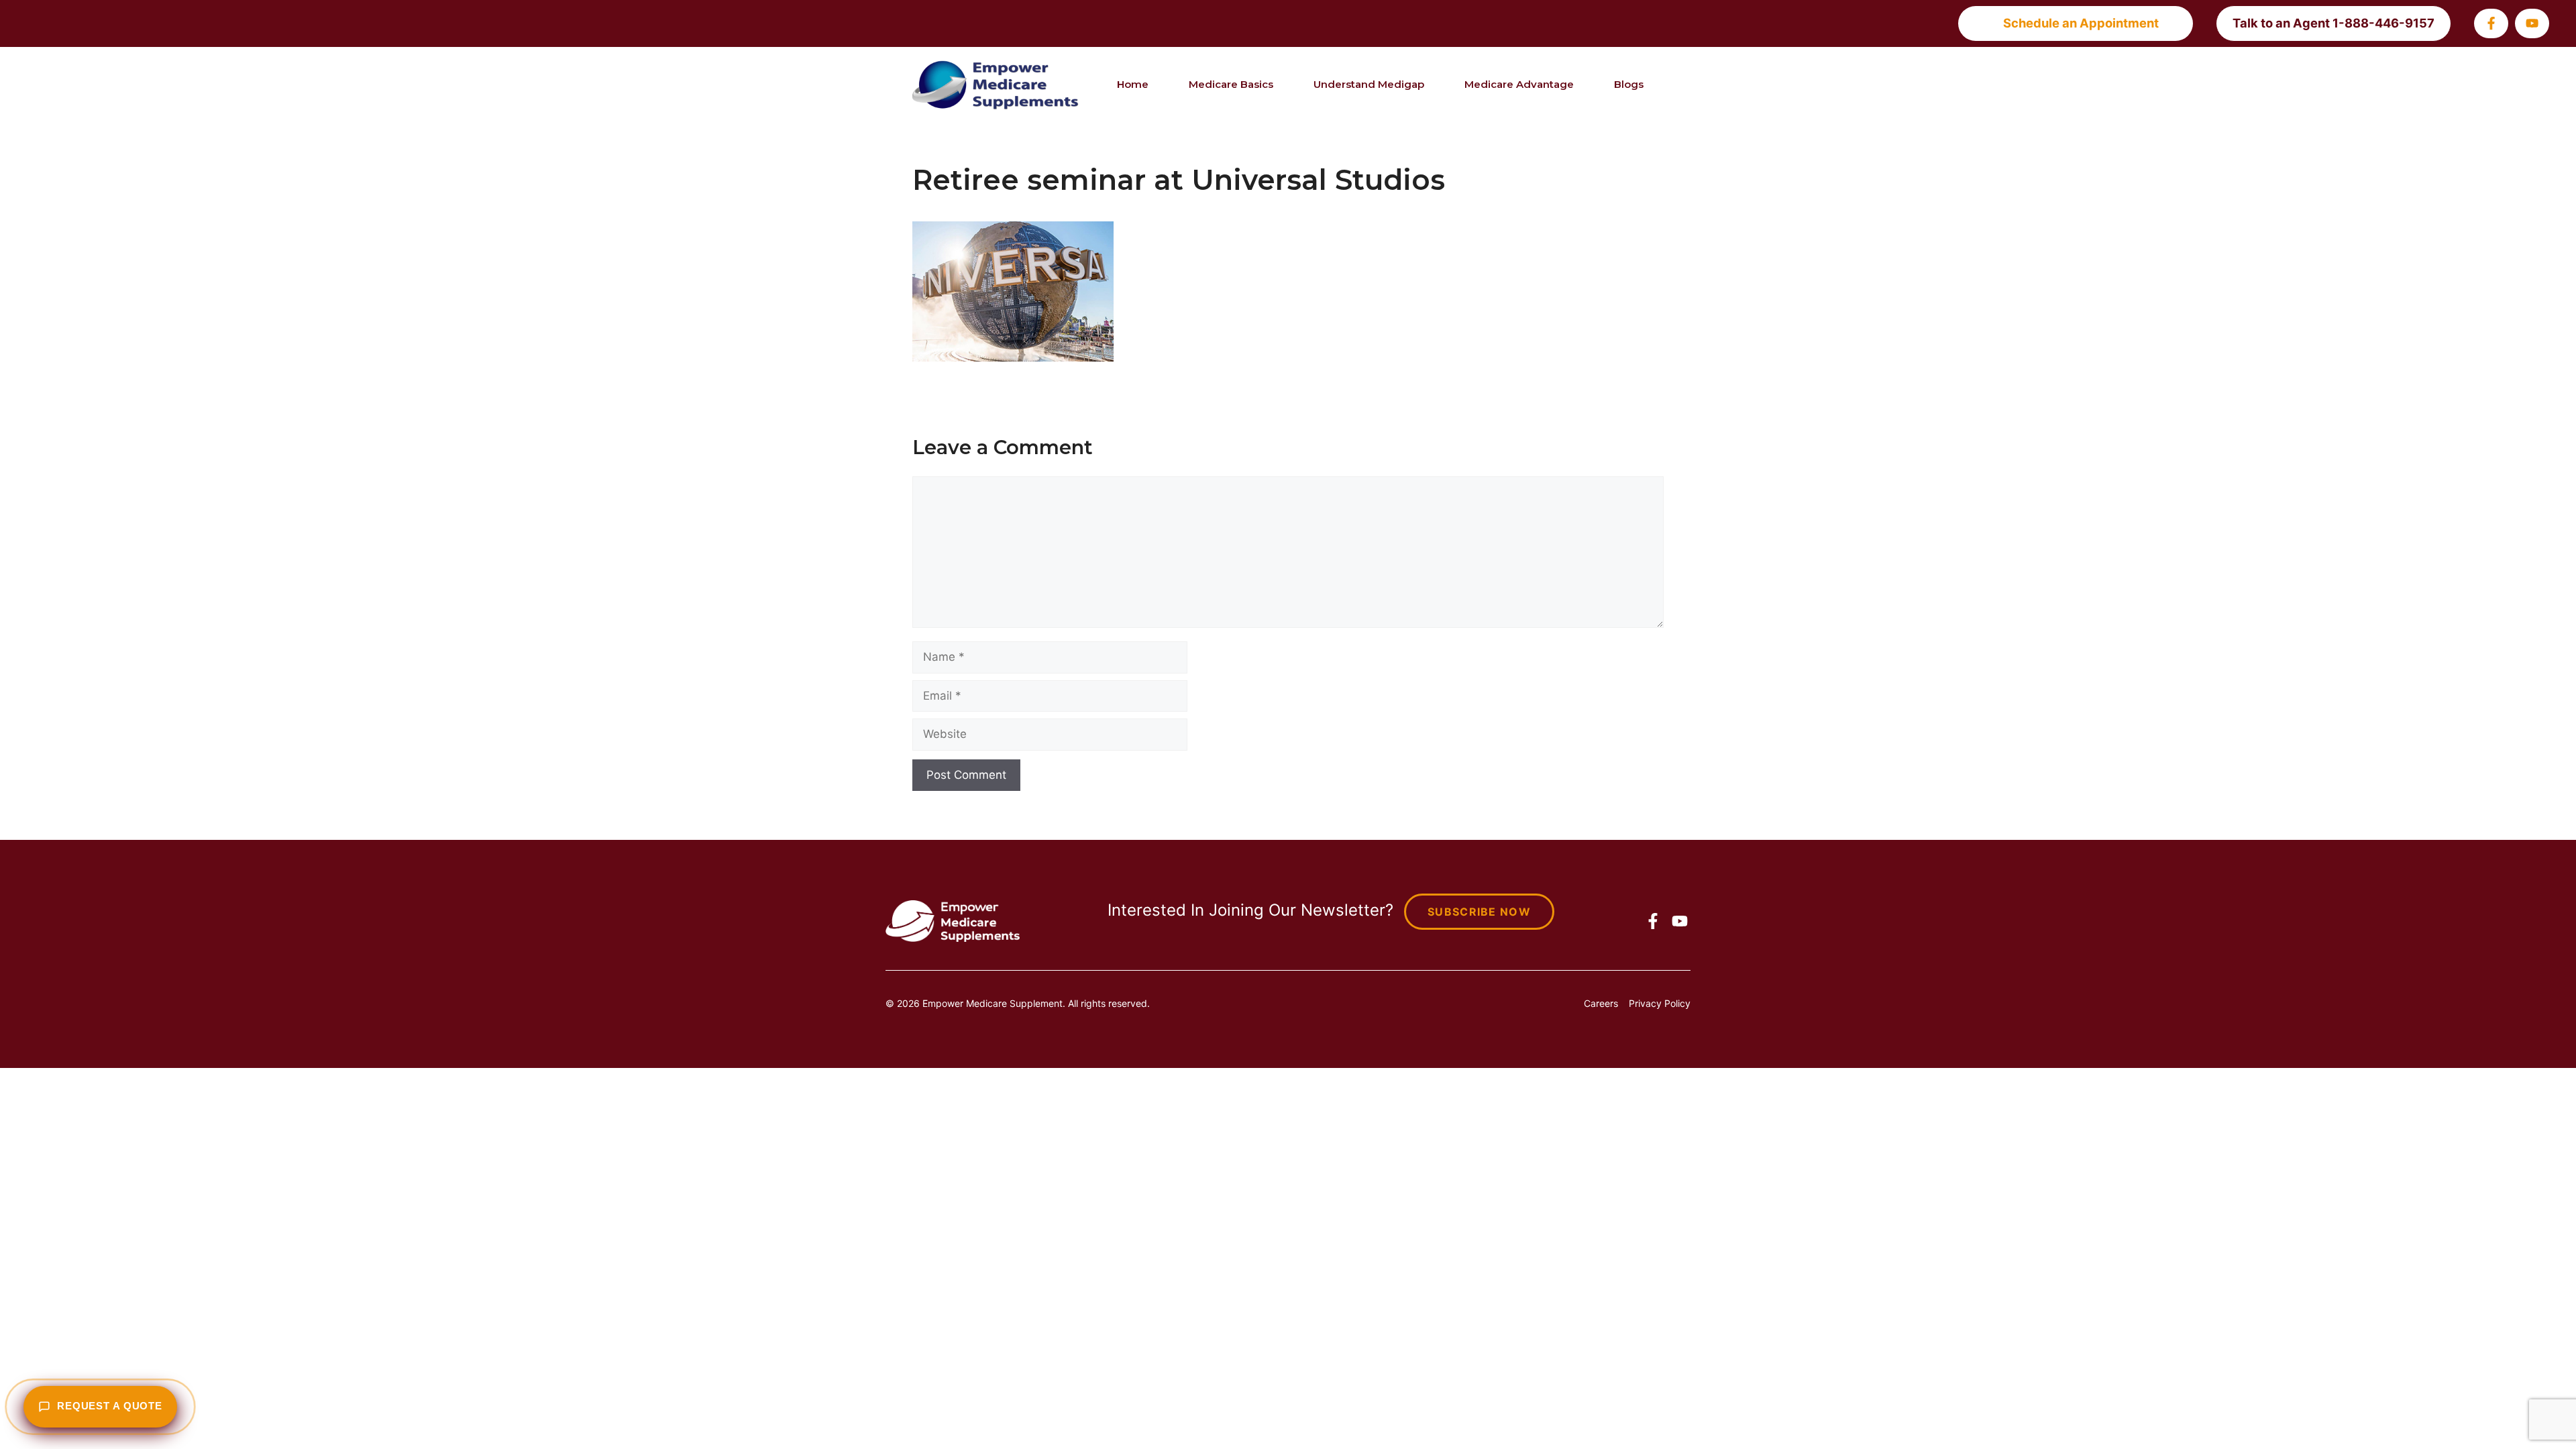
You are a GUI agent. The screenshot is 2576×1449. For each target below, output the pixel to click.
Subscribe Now (1479, 912)
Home (1133, 84)
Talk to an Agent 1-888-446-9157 (2333, 23)
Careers (1601, 1003)
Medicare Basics (1231, 84)
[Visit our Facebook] (2491, 23)
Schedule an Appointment (2081, 23)
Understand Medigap (1369, 84)
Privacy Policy (1660, 1003)
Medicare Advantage (1519, 84)
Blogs (1629, 84)
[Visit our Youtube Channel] (2532, 23)
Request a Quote (110, 1406)
